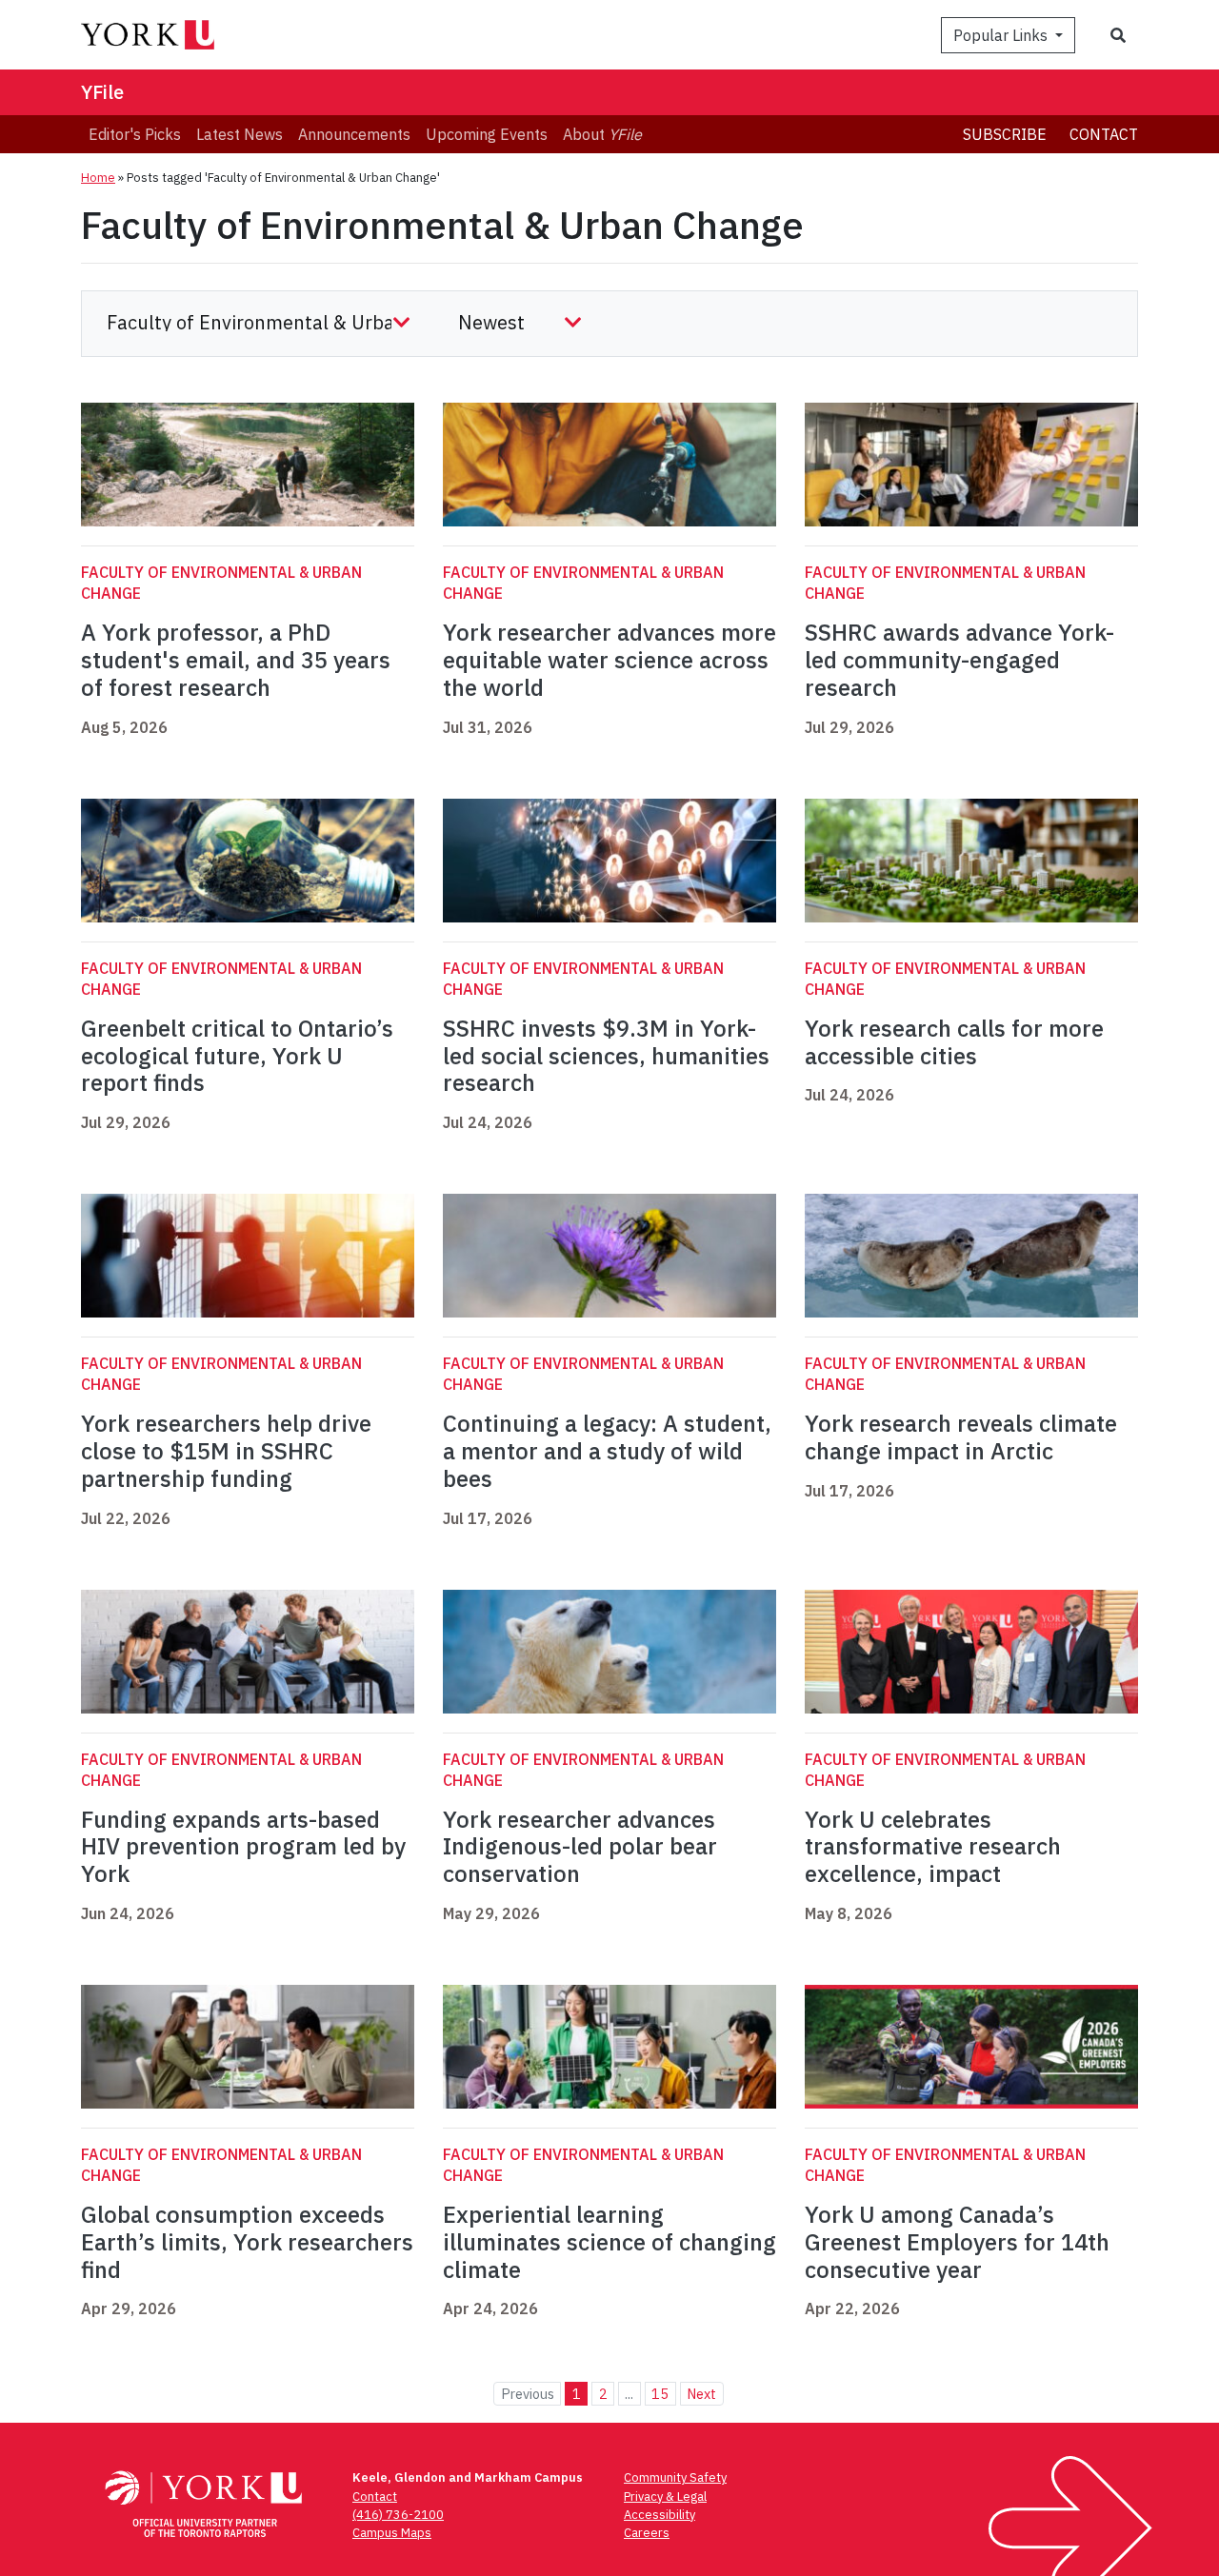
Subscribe (1005, 134)
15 (660, 2394)
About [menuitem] (602, 134)
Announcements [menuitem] (354, 134)
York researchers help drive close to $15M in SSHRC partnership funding (226, 1451)
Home (98, 178)
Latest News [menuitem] (240, 134)
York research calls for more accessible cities (954, 1042)
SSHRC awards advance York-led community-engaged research (959, 660)
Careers (647, 2533)
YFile (102, 92)
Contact (1104, 134)
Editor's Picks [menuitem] (135, 134)
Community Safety (675, 2477)
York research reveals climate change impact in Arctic (961, 1437)
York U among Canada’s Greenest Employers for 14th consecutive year (957, 2242)
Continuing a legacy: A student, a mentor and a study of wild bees (607, 1451)
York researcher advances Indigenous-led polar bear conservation (580, 1847)
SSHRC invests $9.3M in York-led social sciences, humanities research (606, 1056)
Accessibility (659, 2515)
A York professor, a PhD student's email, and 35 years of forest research (236, 660)
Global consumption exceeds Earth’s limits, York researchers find (247, 2242)
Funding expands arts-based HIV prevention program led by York (243, 1847)
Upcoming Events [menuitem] (487, 134)
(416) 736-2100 (398, 2515)
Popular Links (1002, 35)
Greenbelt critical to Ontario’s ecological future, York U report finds (237, 1056)
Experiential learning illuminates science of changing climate (609, 2242)
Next (701, 2394)
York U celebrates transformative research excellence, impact (933, 1847)
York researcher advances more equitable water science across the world (609, 660)
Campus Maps (392, 2533)
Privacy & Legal (665, 2497)
